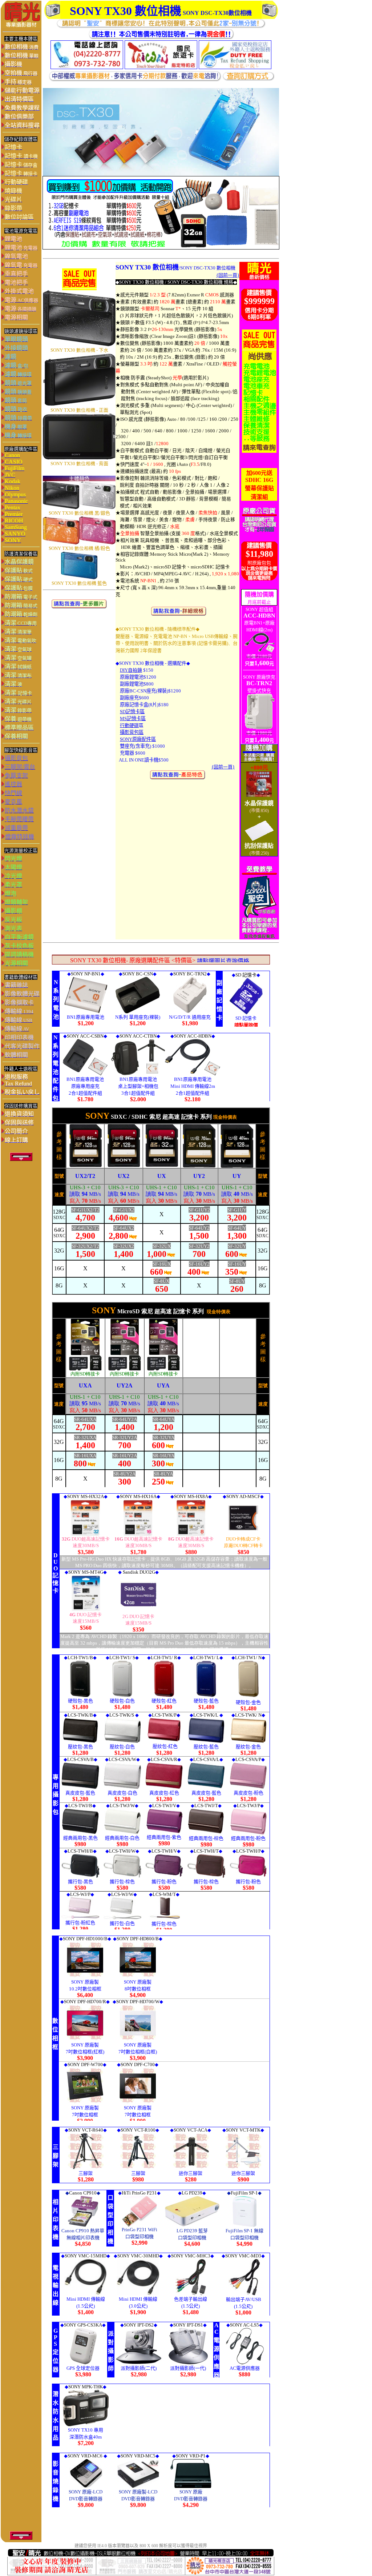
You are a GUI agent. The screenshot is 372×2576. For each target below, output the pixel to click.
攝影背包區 (132, 732)
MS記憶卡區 (133, 718)
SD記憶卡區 (132, 712)
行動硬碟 (129, 725)
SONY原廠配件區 (138, 739)
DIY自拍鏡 (131, 670)
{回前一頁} (228, 275)
